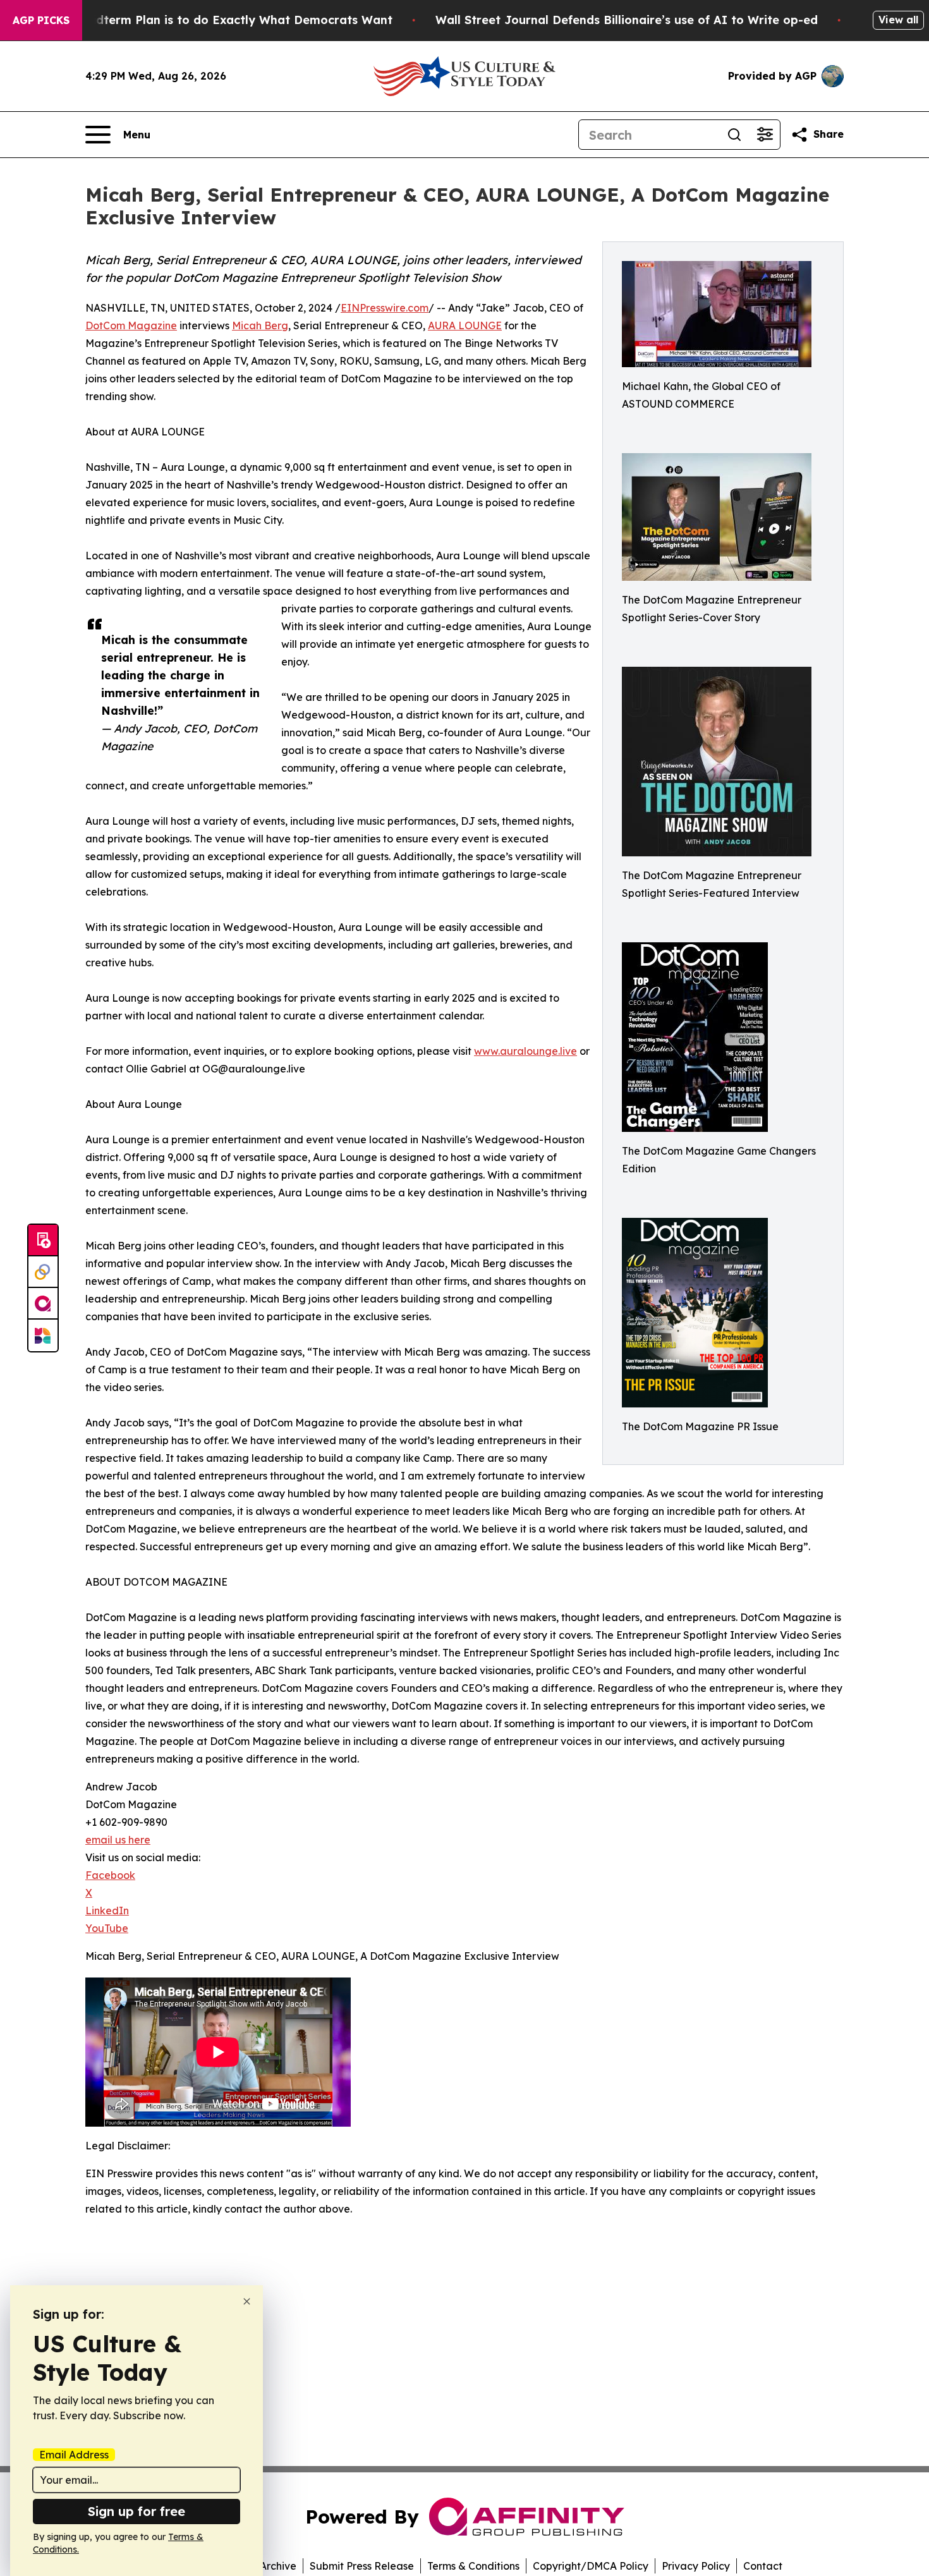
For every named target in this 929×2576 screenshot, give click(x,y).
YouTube (107, 1928)
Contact (763, 2566)
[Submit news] (43, 1241)
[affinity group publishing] (43, 1304)
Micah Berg (260, 325)
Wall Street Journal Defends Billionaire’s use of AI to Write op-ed (627, 20)
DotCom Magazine (131, 325)
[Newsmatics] (43, 1335)
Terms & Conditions (473, 2566)
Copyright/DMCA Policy (591, 2566)
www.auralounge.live (525, 1051)
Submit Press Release (362, 2566)
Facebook (110, 1875)
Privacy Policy (696, 2566)
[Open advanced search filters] (765, 135)
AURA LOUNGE (465, 325)
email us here (118, 1840)
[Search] (734, 135)
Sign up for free (137, 2511)
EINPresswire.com (385, 308)
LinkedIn (107, 1911)
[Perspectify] (43, 1272)
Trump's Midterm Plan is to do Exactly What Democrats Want (213, 20)
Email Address (74, 2455)
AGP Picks (41, 20)
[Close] (247, 2301)
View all (898, 20)
